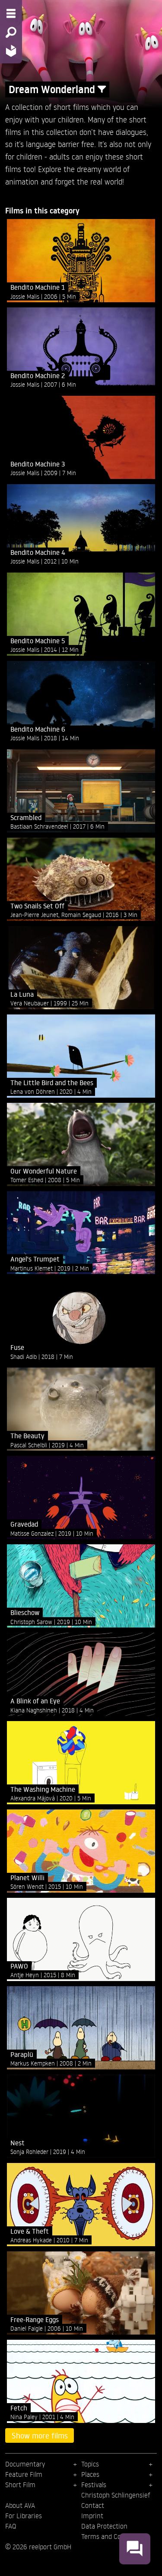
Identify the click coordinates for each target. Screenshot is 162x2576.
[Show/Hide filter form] (102, 89)
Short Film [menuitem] (20, 2485)
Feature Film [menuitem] (24, 2474)
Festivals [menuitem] (94, 2485)
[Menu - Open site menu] (11, 13)
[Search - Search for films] (11, 32)
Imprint (92, 2516)
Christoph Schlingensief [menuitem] (116, 2495)
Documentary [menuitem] (25, 2464)
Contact (93, 2505)
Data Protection (104, 2526)
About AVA (20, 2505)
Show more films (40, 2435)
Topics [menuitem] (90, 2464)
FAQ (11, 2526)
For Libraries (24, 2516)
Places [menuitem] (90, 2474)
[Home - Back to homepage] (11, 51)
